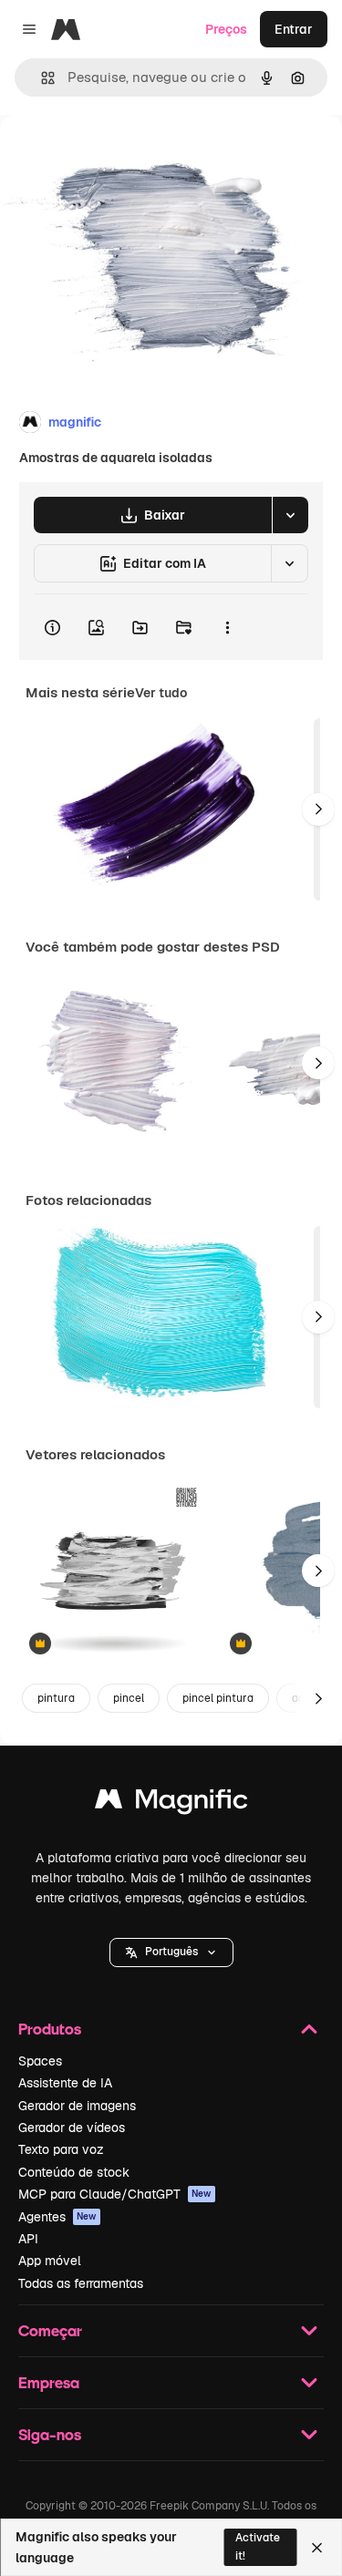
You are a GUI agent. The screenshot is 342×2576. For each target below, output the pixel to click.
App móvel (50, 2261)
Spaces (40, 2061)
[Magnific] (171, 1803)
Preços (226, 29)
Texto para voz (61, 2149)
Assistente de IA (65, 2083)
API (28, 2239)
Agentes (57, 2217)
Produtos (50, 2029)
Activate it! (258, 2546)
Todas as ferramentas (81, 2283)
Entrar (294, 29)
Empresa (49, 2382)
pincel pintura (218, 1698)
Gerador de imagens (77, 2106)
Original (117, 156)
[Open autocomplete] (41, 78)
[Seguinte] (318, 809)
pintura (56, 1698)
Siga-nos (50, 2434)
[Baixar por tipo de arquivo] (290, 515)
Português (171, 1952)
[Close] (317, 2548)
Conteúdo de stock (74, 2172)
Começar (50, 2330)
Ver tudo (161, 693)
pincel (129, 1698)
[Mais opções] (227, 627)
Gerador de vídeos (72, 2128)
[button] (171, 1953)
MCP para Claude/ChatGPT (115, 2194)
